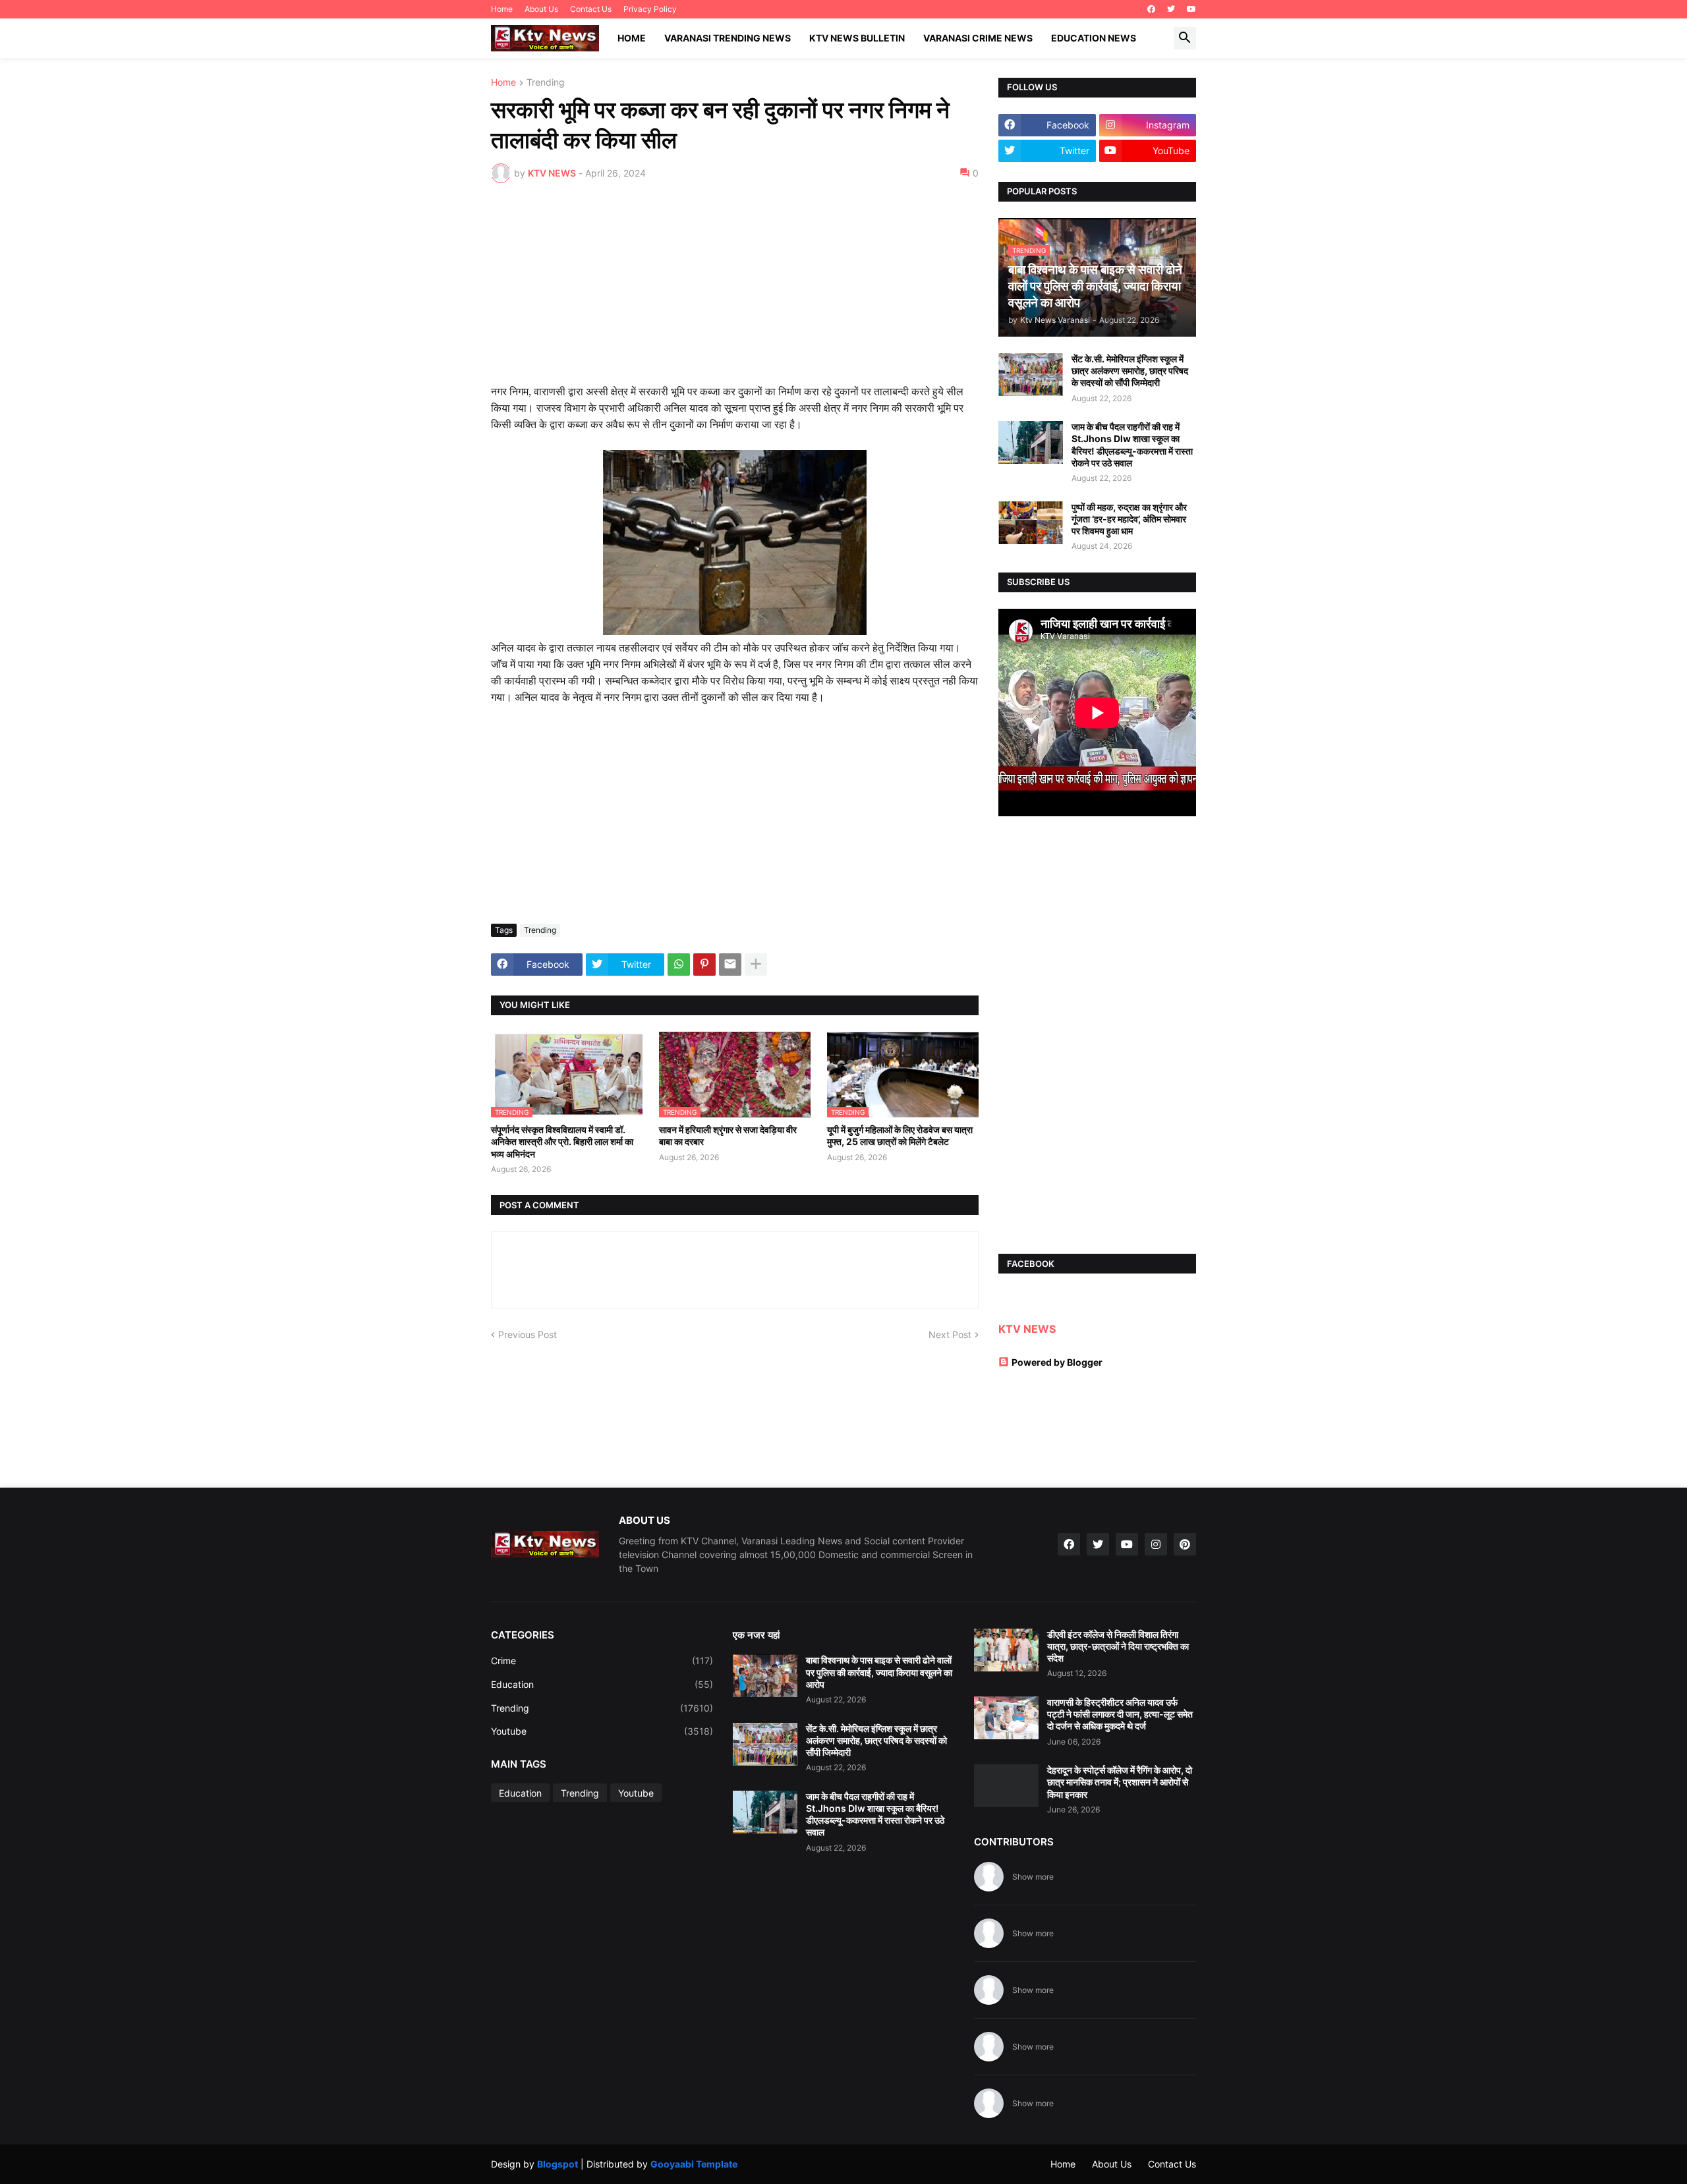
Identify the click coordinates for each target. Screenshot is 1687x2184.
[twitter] (1171, 9)
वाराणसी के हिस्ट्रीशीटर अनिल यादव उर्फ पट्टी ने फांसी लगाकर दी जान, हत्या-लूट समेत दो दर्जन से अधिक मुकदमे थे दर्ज (1120, 1714)
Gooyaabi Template (694, 2164)
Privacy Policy (650, 9)
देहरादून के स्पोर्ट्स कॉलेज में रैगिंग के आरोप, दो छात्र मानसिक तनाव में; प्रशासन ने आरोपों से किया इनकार (1120, 1782)
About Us (541, 9)
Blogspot (558, 2164)
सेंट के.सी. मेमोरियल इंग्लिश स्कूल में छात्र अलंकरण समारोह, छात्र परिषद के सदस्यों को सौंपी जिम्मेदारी (1130, 371)
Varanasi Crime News (978, 38)
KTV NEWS (1027, 1329)
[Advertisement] (735, 292)
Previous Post (528, 1334)
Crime (602, 1661)
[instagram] (1156, 1544)
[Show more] (756, 965)
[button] (1185, 38)
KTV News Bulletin (857, 38)
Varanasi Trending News (728, 38)
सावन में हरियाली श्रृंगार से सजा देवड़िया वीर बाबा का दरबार (728, 1135)
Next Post (950, 1334)
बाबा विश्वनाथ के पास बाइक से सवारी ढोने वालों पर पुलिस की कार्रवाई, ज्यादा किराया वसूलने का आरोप (879, 1672)
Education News (1094, 38)
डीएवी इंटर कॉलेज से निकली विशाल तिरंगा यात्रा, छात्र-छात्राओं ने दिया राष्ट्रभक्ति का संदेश (1118, 1646)
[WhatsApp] (679, 965)
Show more (1033, 1877)
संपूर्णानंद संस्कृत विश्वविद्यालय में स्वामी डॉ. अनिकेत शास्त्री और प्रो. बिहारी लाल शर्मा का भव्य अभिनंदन (562, 1141)
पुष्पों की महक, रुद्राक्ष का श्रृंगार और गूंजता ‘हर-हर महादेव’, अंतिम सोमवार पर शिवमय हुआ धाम (1129, 519)
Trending (546, 83)
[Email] (730, 965)
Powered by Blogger (1057, 1362)
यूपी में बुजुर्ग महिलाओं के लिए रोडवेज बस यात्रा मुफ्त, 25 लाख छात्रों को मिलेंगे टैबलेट (900, 1135)
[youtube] (1191, 9)
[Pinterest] (704, 965)
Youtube (602, 1731)
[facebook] (1151, 9)
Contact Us (591, 9)
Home (502, 9)
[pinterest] (1185, 1544)
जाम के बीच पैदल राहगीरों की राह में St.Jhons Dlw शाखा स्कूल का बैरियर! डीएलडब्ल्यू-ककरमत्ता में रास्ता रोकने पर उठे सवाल (1132, 445)
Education (602, 1684)
